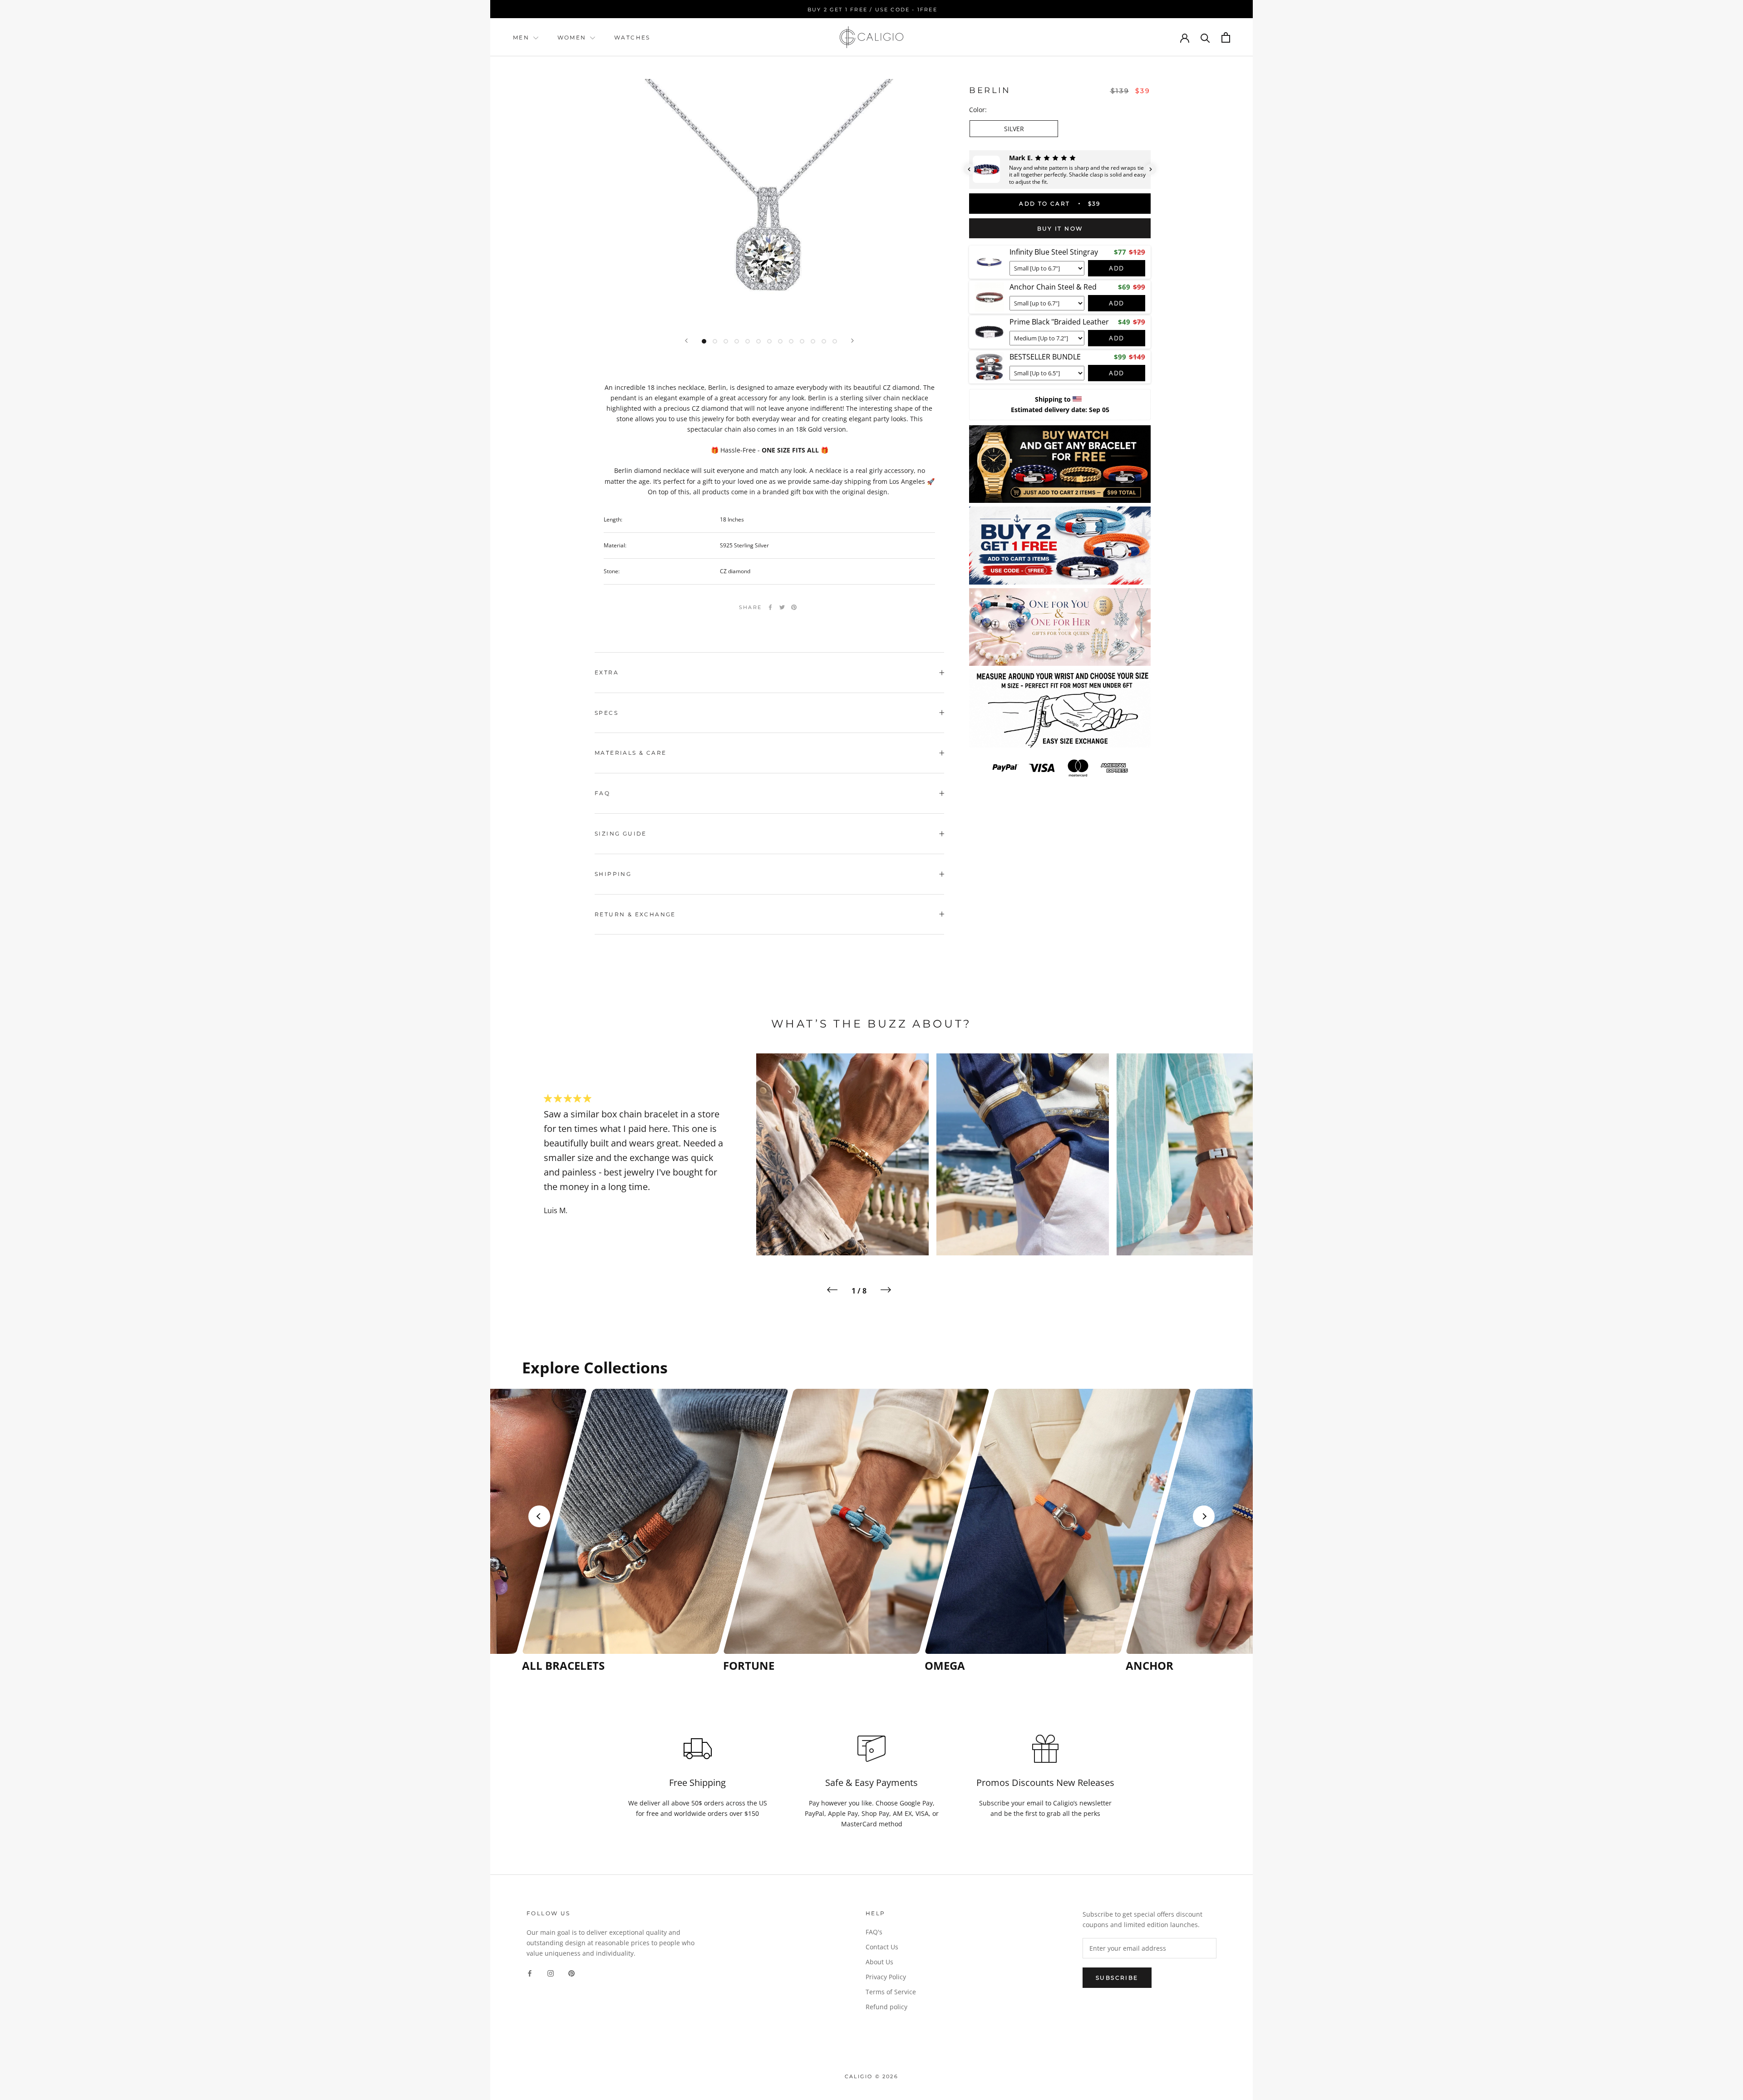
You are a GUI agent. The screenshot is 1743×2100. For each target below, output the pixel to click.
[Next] (852, 341)
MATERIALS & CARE (630, 753)
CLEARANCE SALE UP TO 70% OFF (872, 10)
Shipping (613, 874)
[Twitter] (782, 607)
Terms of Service (891, 1992)
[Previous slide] (539, 1516)
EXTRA (607, 672)
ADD (1117, 268)
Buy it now (1060, 229)
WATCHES (632, 37)
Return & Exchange (635, 914)
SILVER (1014, 129)
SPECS (606, 713)
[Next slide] (1204, 1516)
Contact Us (882, 1947)
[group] (620, 1531)
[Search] (1205, 37)
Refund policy (886, 2007)
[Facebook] (770, 607)
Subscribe (1117, 1978)
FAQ (602, 793)
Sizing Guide (621, 834)
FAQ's (874, 1932)
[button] (969, 169)
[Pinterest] (794, 607)
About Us (879, 1962)
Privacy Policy (886, 1977)
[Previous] (686, 341)
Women (573, 37)
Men (521, 37)
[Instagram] (551, 1973)
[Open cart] (1226, 37)
